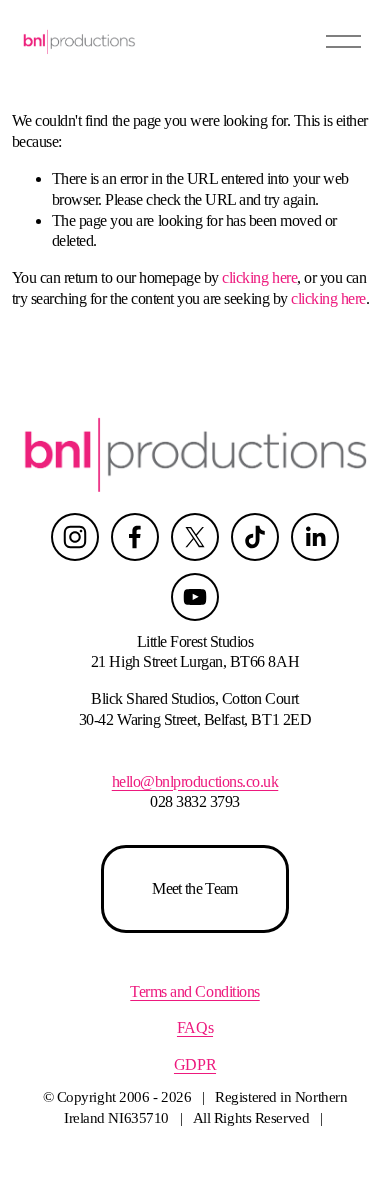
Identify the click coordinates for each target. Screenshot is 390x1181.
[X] (195, 537)
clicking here (259, 277)
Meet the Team (195, 888)
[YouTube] (195, 597)
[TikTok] (255, 537)
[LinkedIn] (315, 537)
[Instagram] (75, 537)
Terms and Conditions (194, 991)
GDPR (195, 1064)
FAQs (195, 1027)
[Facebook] (135, 537)
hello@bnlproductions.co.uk (195, 781)
